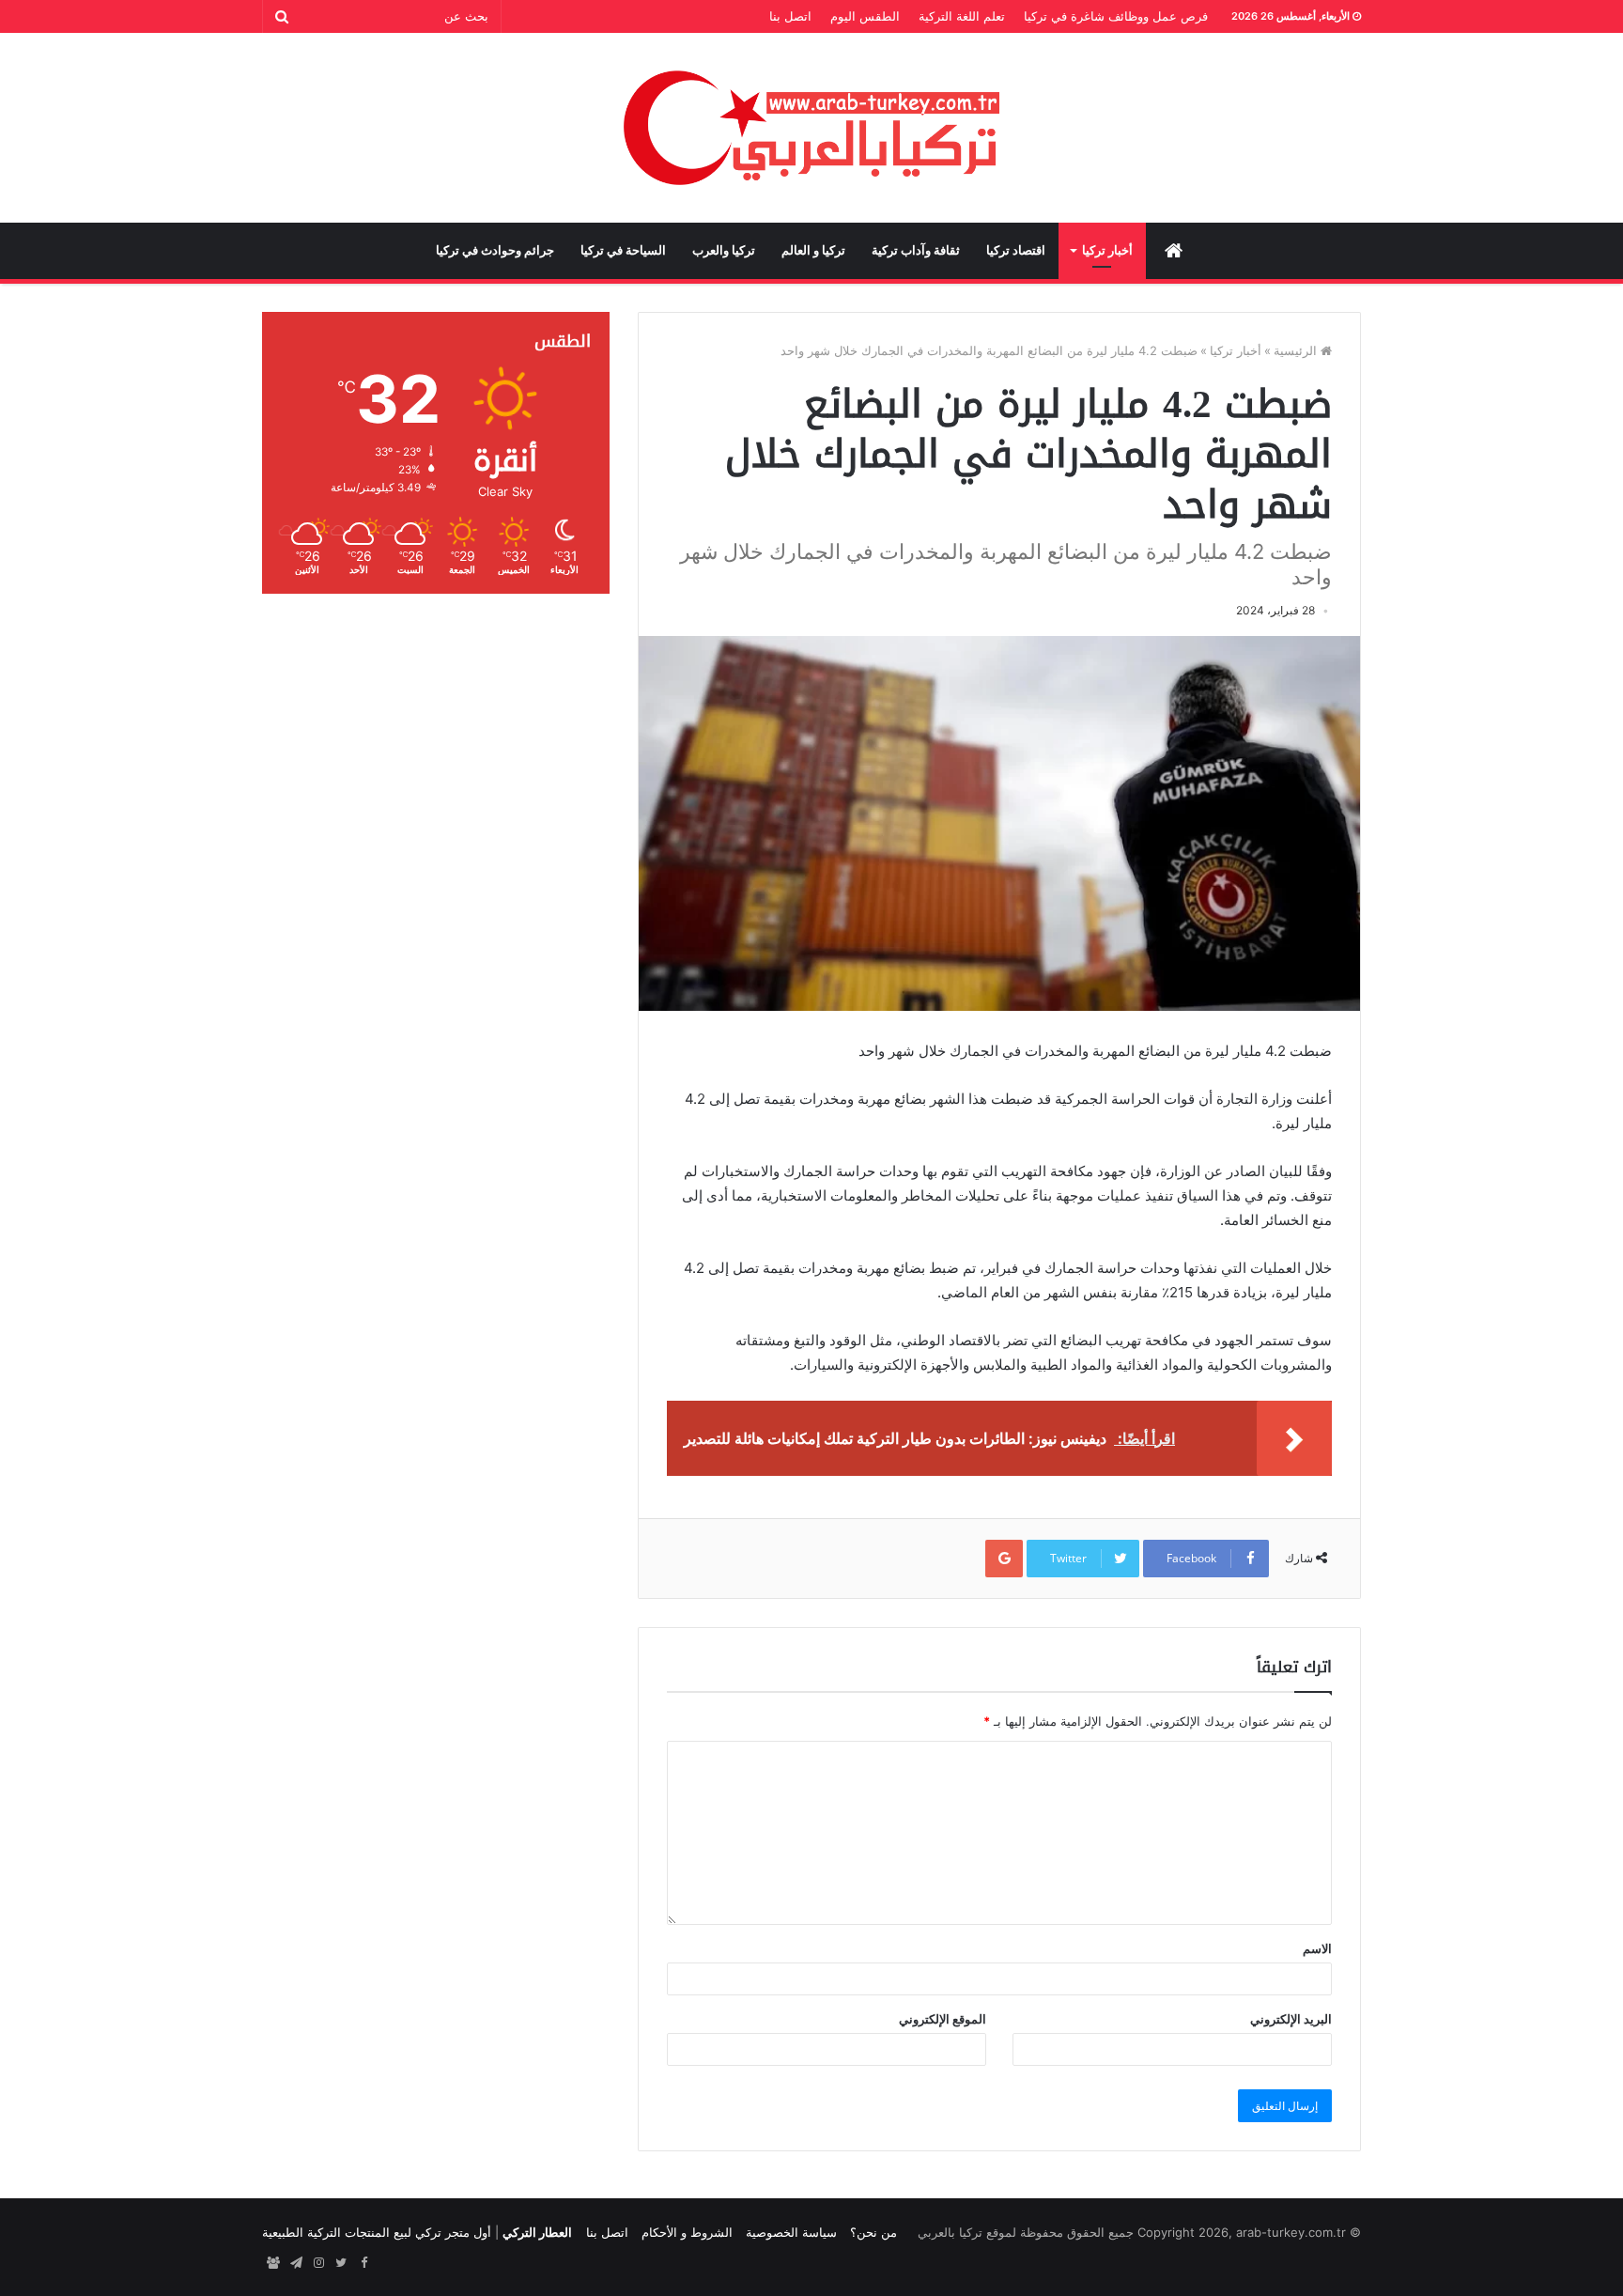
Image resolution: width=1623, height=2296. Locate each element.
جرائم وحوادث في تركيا (495, 250)
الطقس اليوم (865, 16)
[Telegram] (296, 2263)
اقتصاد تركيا (1016, 250)
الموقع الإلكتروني (943, 2019)
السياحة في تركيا (623, 250)
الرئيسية (1297, 350)
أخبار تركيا (1107, 250)
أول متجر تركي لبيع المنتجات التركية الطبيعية (377, 2232)
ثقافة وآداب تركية (916, 250)
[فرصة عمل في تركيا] (273, 2263)
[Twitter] (341, 2263)
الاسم (1317, 1948)
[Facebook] (363, 2263)
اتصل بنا (790, 16)
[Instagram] (318, 2263)
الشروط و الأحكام (687, 2232)
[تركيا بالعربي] (812, 128)
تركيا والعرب (724, 250)
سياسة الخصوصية (791, 2232)
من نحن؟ (873, 2232)
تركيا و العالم (813, 250)
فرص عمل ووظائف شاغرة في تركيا (1116, 16)
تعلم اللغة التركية (962, 16)
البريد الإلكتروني (1291, 2019)
